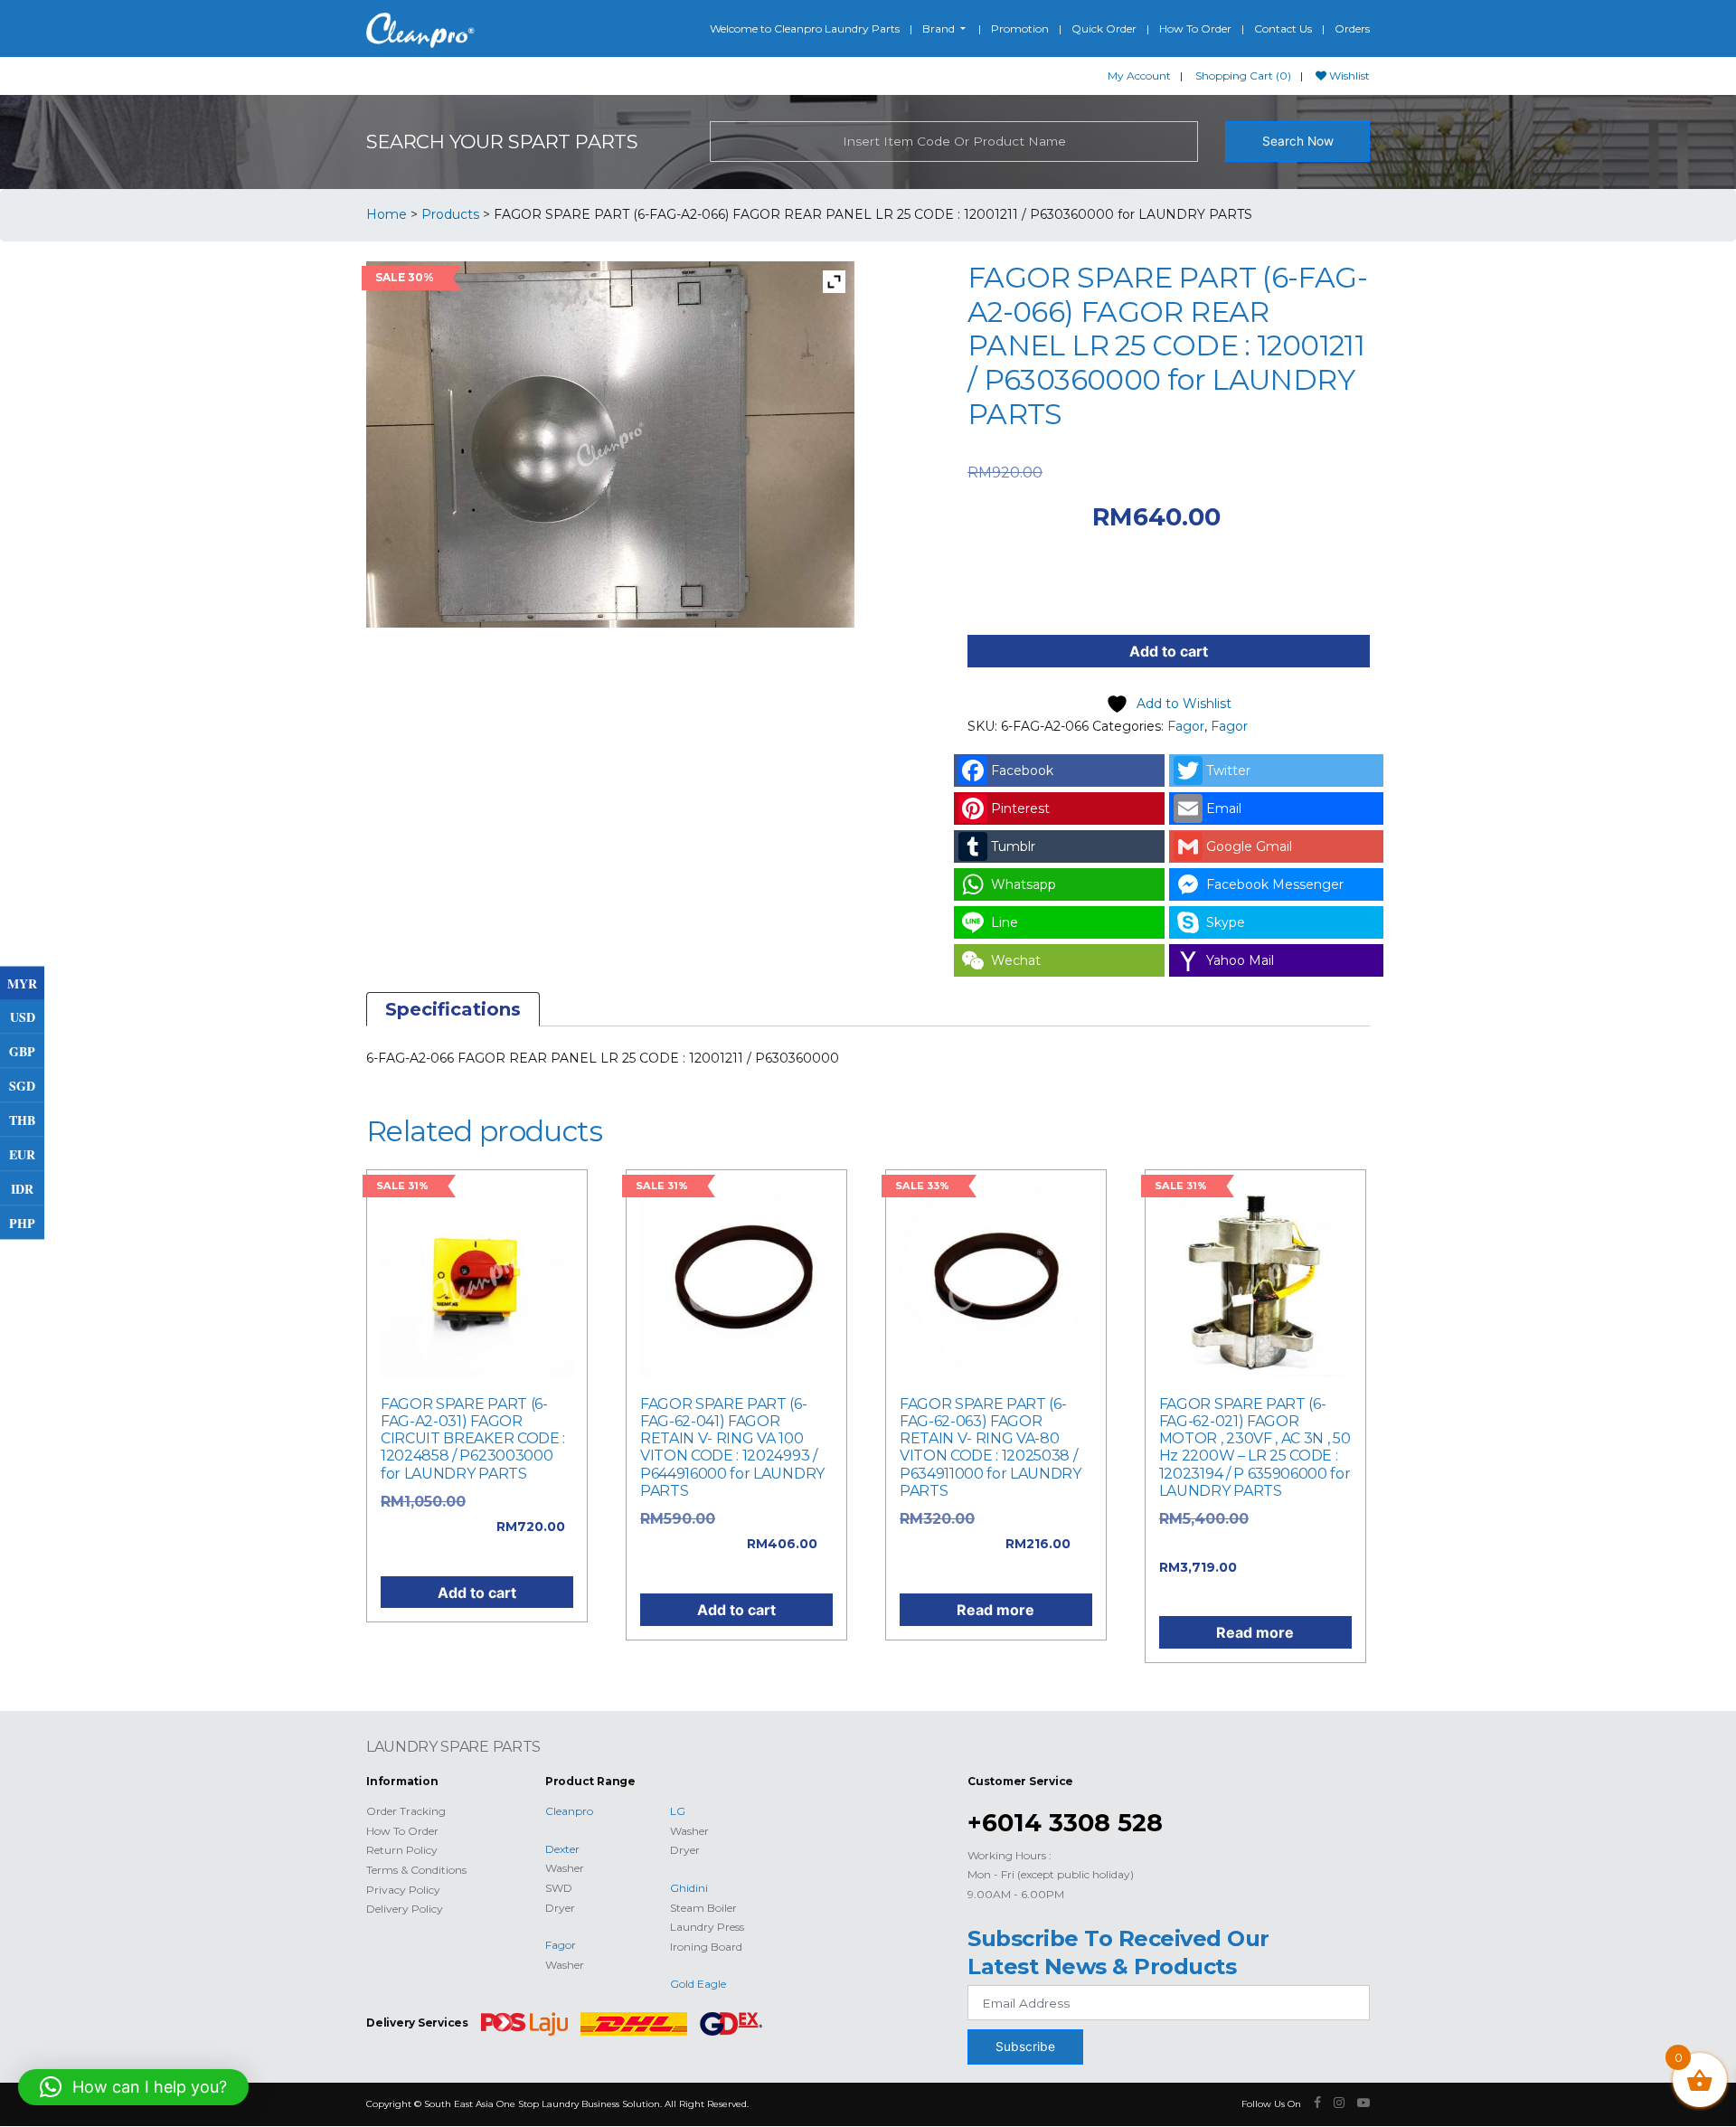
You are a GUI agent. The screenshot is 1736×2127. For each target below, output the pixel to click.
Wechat (1016, 960)
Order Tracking (406, 1811)
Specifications (453, 1009)
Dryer (560, 1908)
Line (1005, 922)
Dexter (562, 1849)
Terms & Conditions (416, 1870)
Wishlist (1348, 76)
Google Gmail (1249, 846)
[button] (133, 2087)
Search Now (1298, 141)
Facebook (1022, 770)
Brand (940, 28)
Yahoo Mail (1240, 960)
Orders (1352, 28)
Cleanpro (569, 1811)
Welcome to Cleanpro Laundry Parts (805, 28)
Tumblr (1013, 846)
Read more (995, 1610)
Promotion (1020, 28)
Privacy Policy (403, 1890)
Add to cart (1169, 651)
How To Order (1195, 28)
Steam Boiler (703, 1908)
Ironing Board (706, 1947)
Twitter (1228, 770)
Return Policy (402, 1850)
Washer (565, 1868)
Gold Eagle (698, 1984)
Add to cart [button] (477, 1593)
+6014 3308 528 (1065, 1823)
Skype (1226, 922)
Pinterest (1020, 808)
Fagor (1186, 726)
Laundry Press (707, 1927)
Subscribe (1025, 2047)
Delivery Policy (405, 1909)
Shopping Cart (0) (1243, 76)
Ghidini (689, 1888)
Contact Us (1283, 28)
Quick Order (1104, 28)
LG (678, 1811)
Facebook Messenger (1275, 884)
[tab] (453, 1009)
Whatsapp (1024, 884)
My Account (1139, 76)
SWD (559, 1888)
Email (1224, 808)
